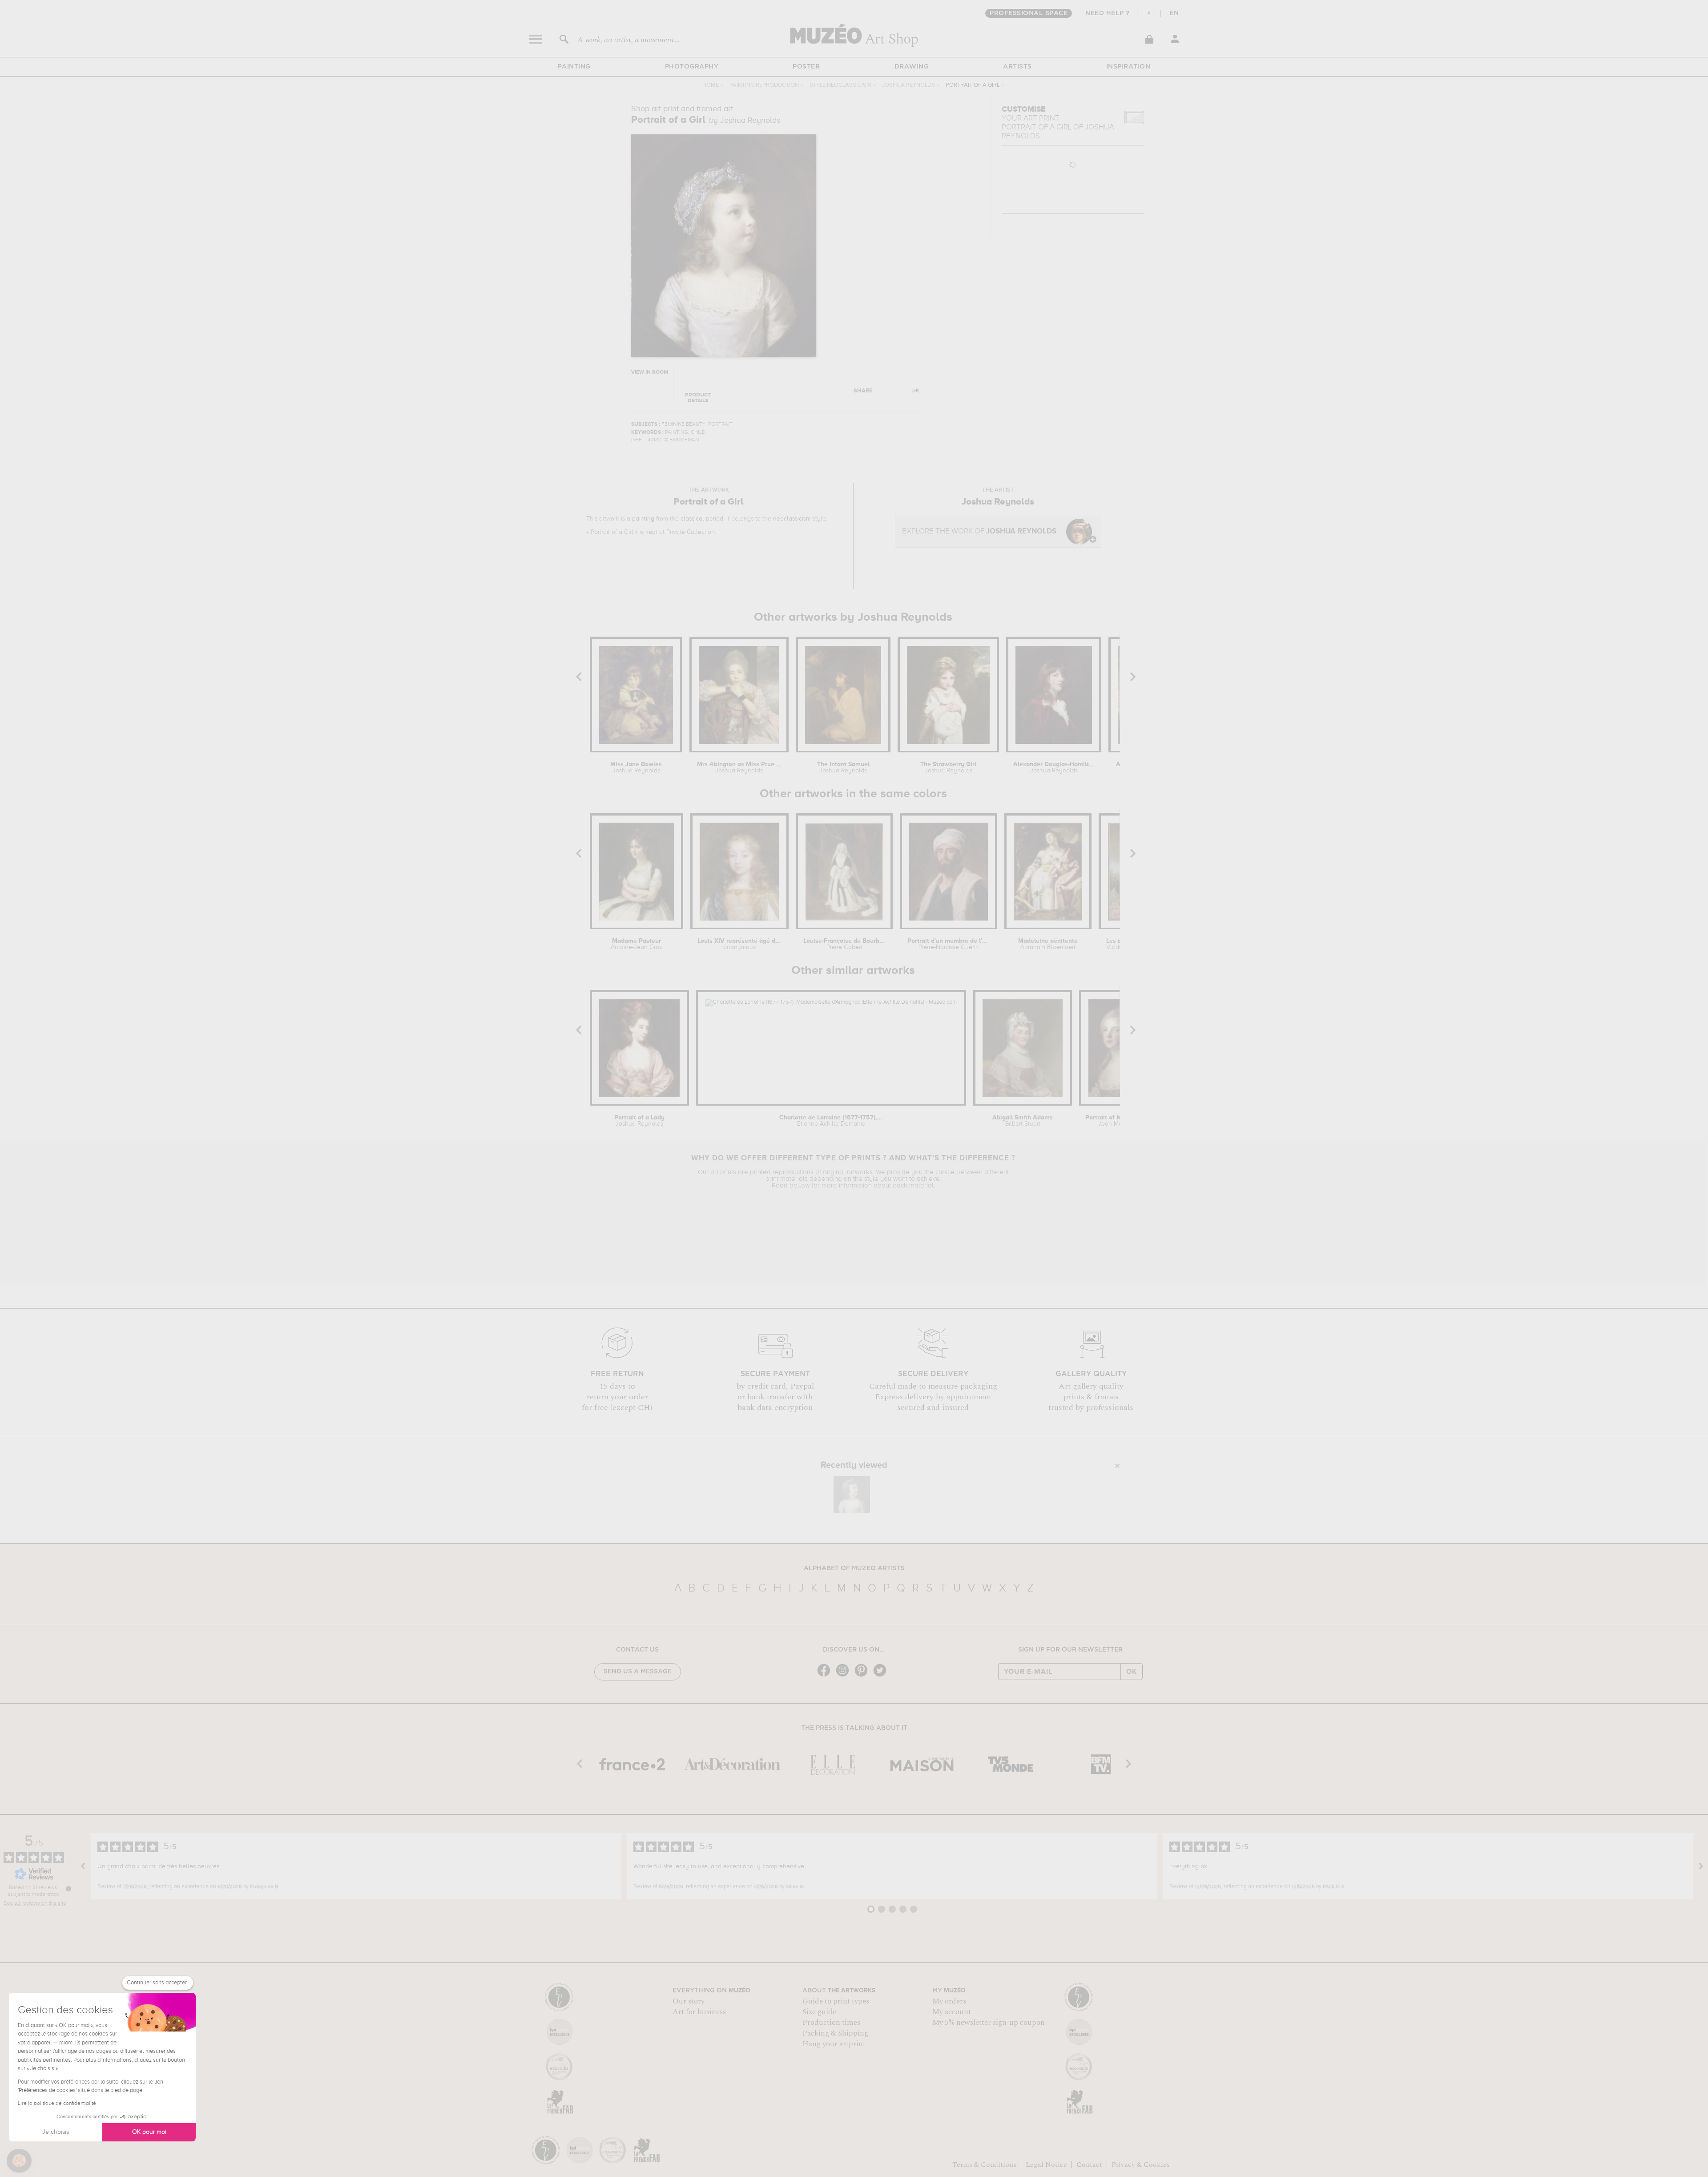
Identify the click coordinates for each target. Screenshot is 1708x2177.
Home (711, 85)
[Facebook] (826, 1676)
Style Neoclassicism (840, 85)
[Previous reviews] (83, 1866)
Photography (692, 67)
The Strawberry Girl (948, 767)
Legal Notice (1046, 2165)
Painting (574, 67)
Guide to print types (836, 2001)
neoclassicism (792, 519)
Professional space (1029, 13)
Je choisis (56, 2132)
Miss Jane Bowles (636, 767)
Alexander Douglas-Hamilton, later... (1054, 767)
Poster (806, 67)
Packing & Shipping (835, 2033)
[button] (19, 2161)
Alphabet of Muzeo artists (854, 1568)
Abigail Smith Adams (1023, 1121)
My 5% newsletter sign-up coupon (989, 2023)
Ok (1132, 1672)
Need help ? (1108, 13)
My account (952, 2012)
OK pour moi (149, 2132)
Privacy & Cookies (1141, 2165)
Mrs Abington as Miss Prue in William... (739, 767)
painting (643, 519)
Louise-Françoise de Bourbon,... (844, 944)
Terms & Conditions (984, 2165)
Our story (689, 2001)
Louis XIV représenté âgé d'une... (739, 944)
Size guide (819, 2012)
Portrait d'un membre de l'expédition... (949, 944)
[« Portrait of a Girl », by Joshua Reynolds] (852, 1494)
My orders (949, 2001)
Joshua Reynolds (908, 85)
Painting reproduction (764, 85)
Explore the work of (979, 531)
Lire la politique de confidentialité (57, 2104)
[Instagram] (845, 1676)
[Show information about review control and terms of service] (68, 1889)
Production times (831, 2023)
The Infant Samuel (843, 767)
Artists (1017, 67)
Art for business (699, 2012)
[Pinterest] (863, 1676)
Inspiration (1128, 67)
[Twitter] (882, 1676)
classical (692, 519)
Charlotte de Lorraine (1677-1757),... (831, 1121)
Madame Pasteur (636, 944)
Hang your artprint (834, 2044)
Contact (1089, 2165)
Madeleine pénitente (1048, 944)
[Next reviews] (1701, 1866)
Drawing (912, 67)
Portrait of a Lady (639, 1121)
